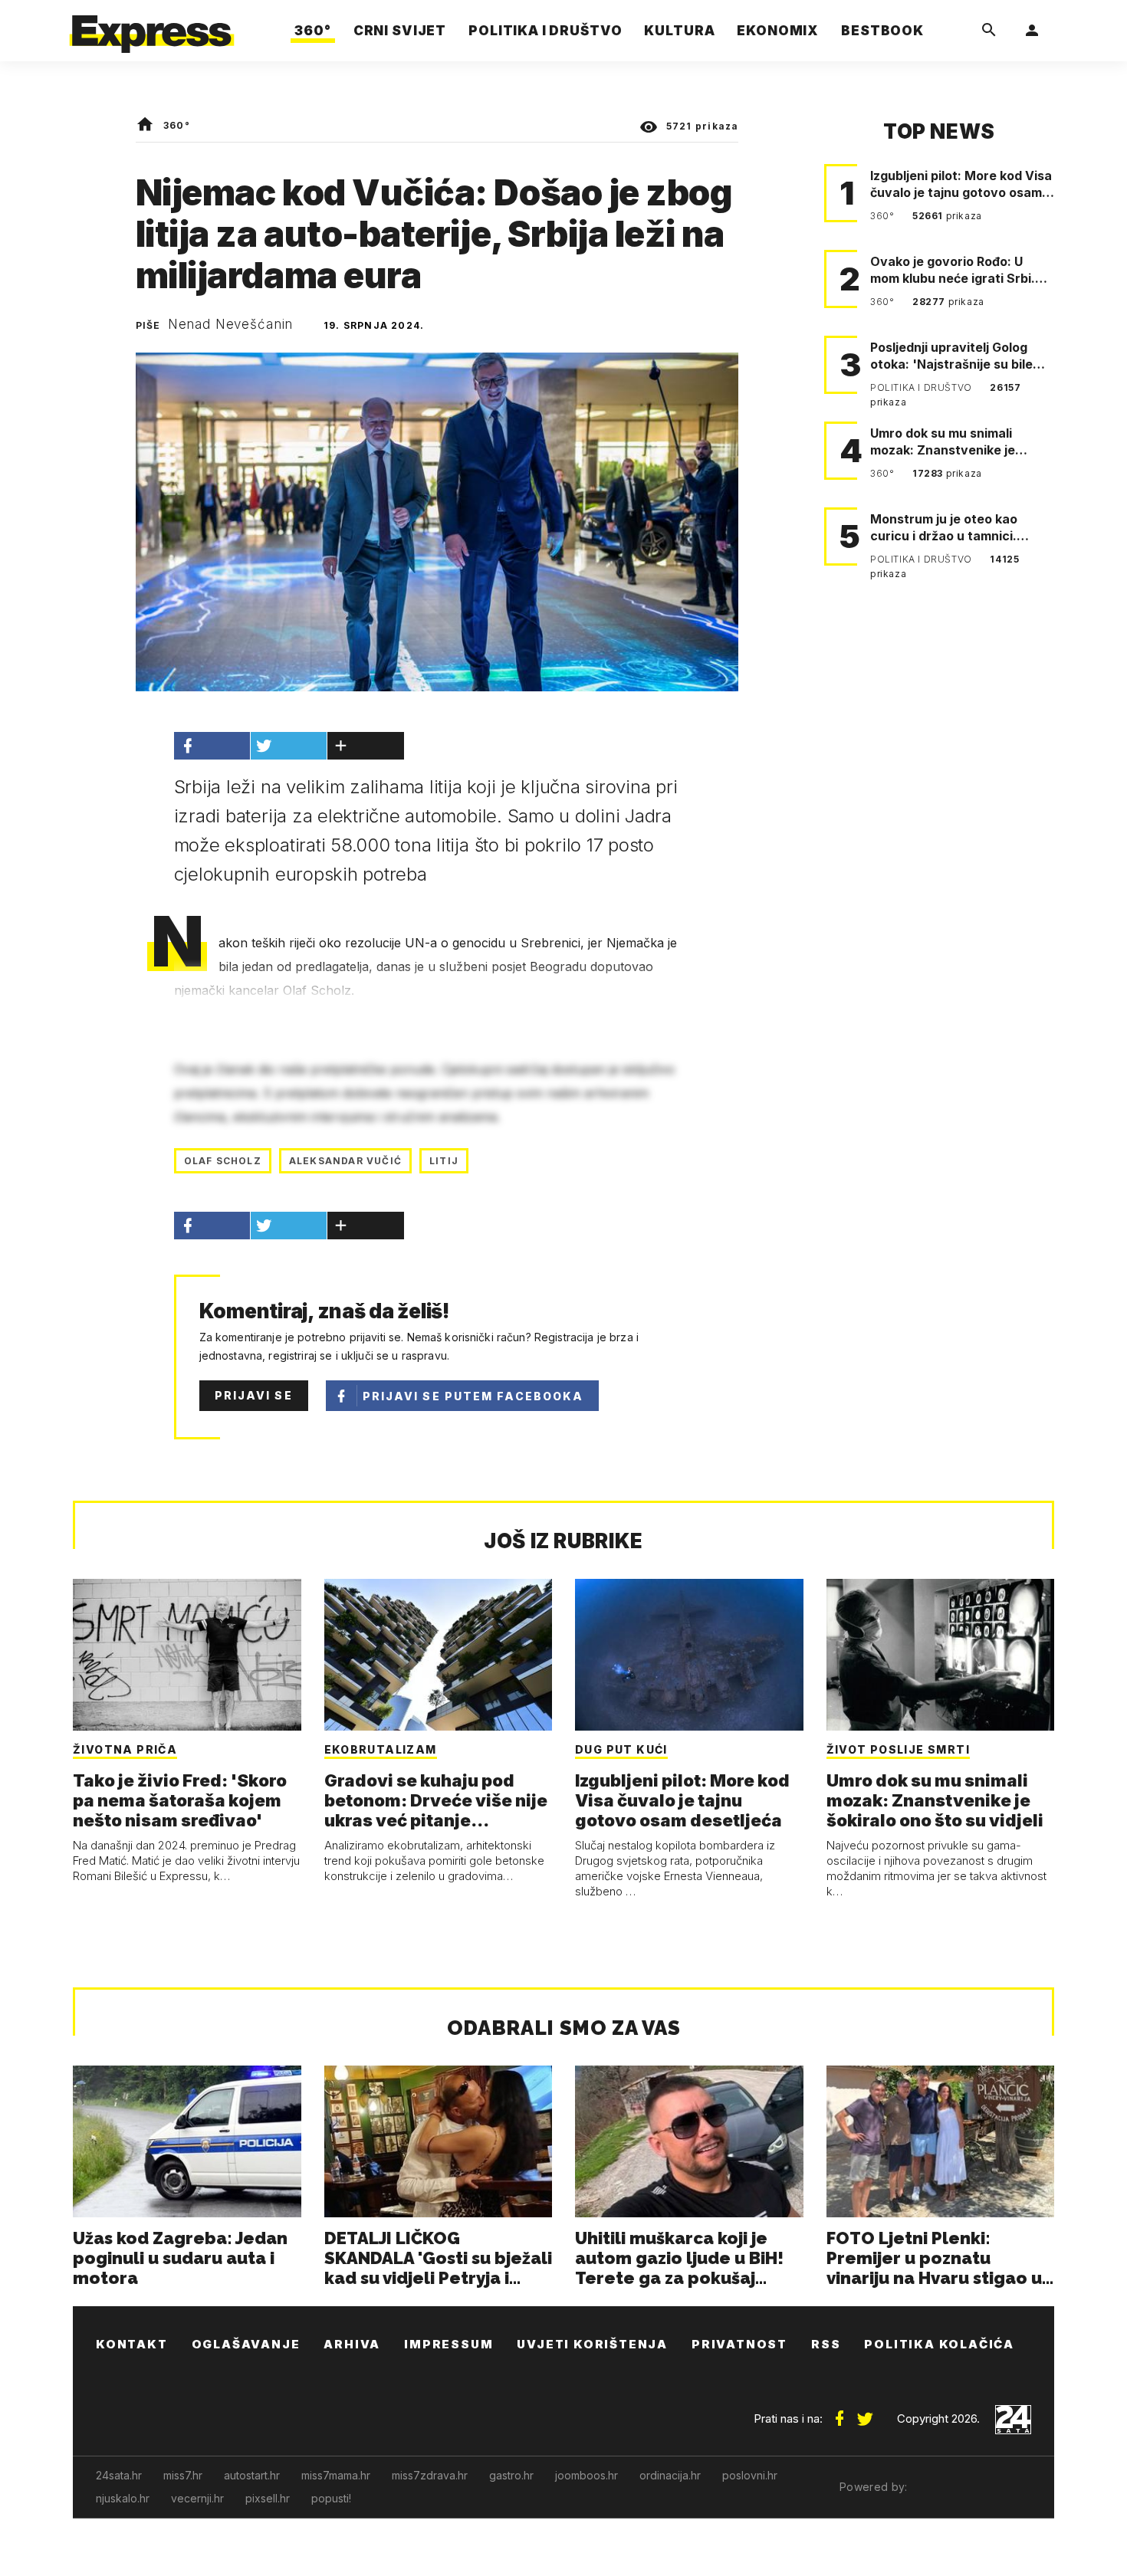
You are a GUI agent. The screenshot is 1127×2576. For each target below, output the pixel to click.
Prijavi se (254, 1395)
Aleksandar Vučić (345, 1161)
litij (444, 1161)
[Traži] (989, 31)
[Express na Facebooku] (839, 2413)
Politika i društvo (922, 387)
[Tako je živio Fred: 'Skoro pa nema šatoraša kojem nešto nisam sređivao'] (187, 1655)
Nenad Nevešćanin (231, 324)
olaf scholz (223, 1161)
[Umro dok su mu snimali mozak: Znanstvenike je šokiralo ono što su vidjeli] (941, 1655)
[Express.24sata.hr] (152, 26)
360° (177, 125)
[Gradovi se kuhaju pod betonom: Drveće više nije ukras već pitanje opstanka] (439, 1655)
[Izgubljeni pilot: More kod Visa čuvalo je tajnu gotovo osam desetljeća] (689, 1655)
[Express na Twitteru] (865, 2413)
